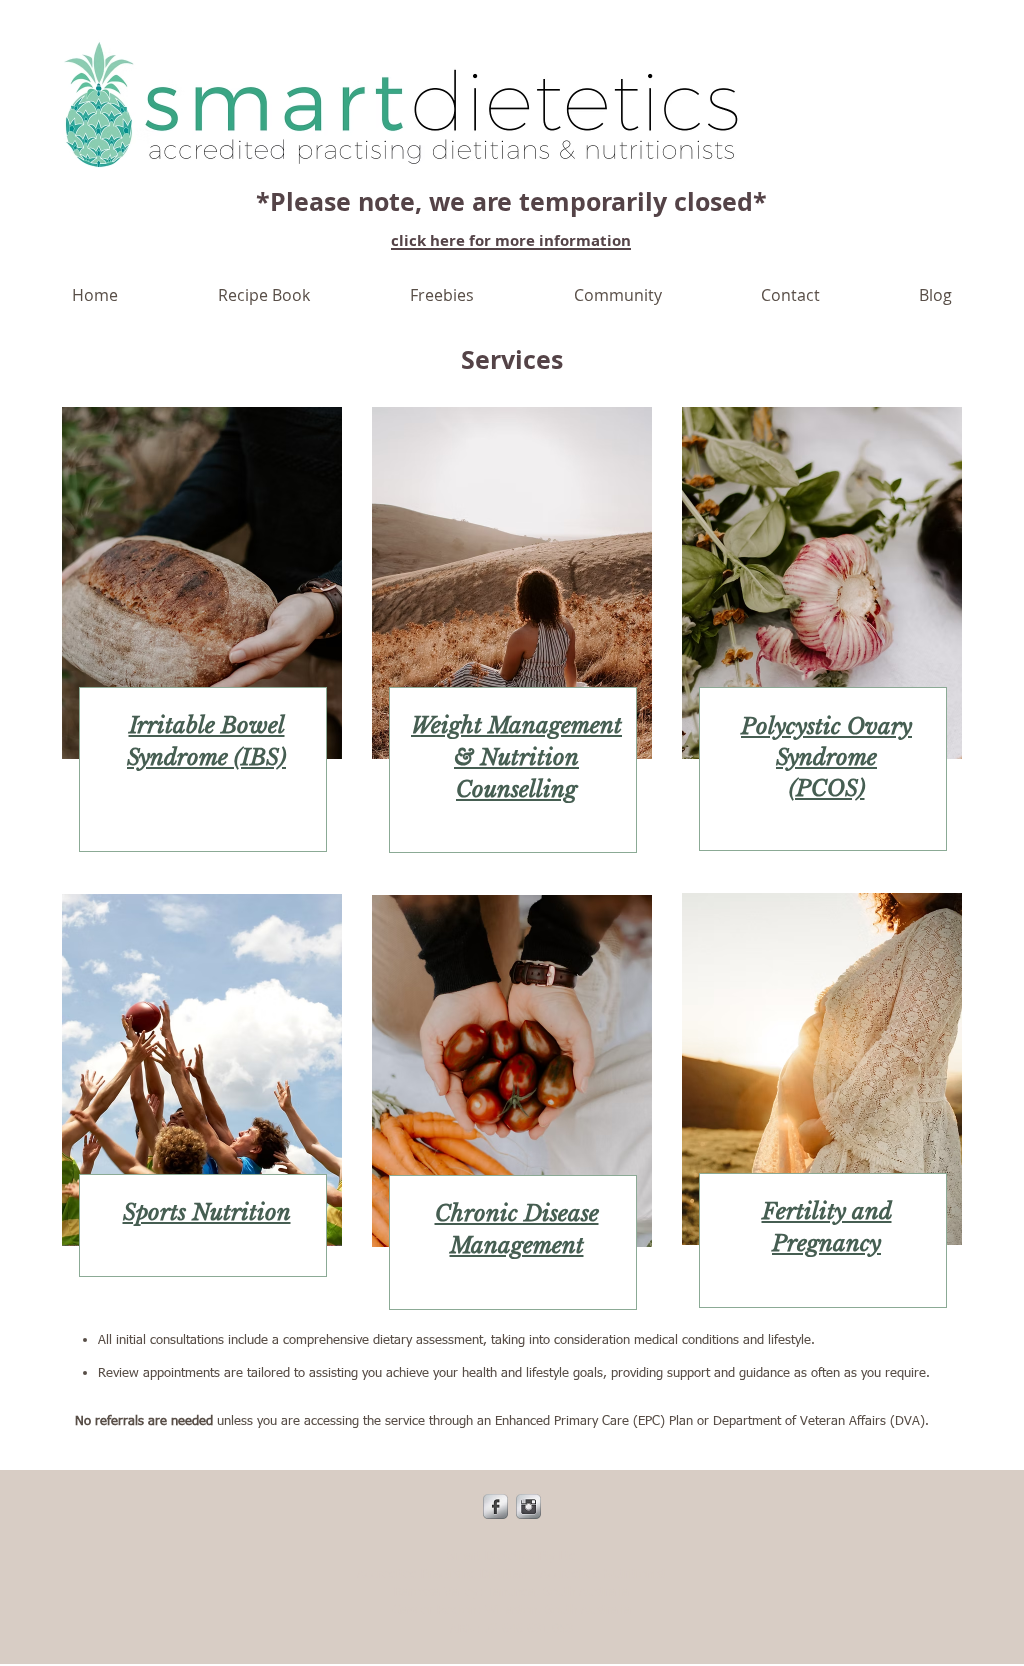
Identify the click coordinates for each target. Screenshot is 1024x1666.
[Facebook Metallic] (495, 1506)
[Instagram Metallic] (528, 1506)
